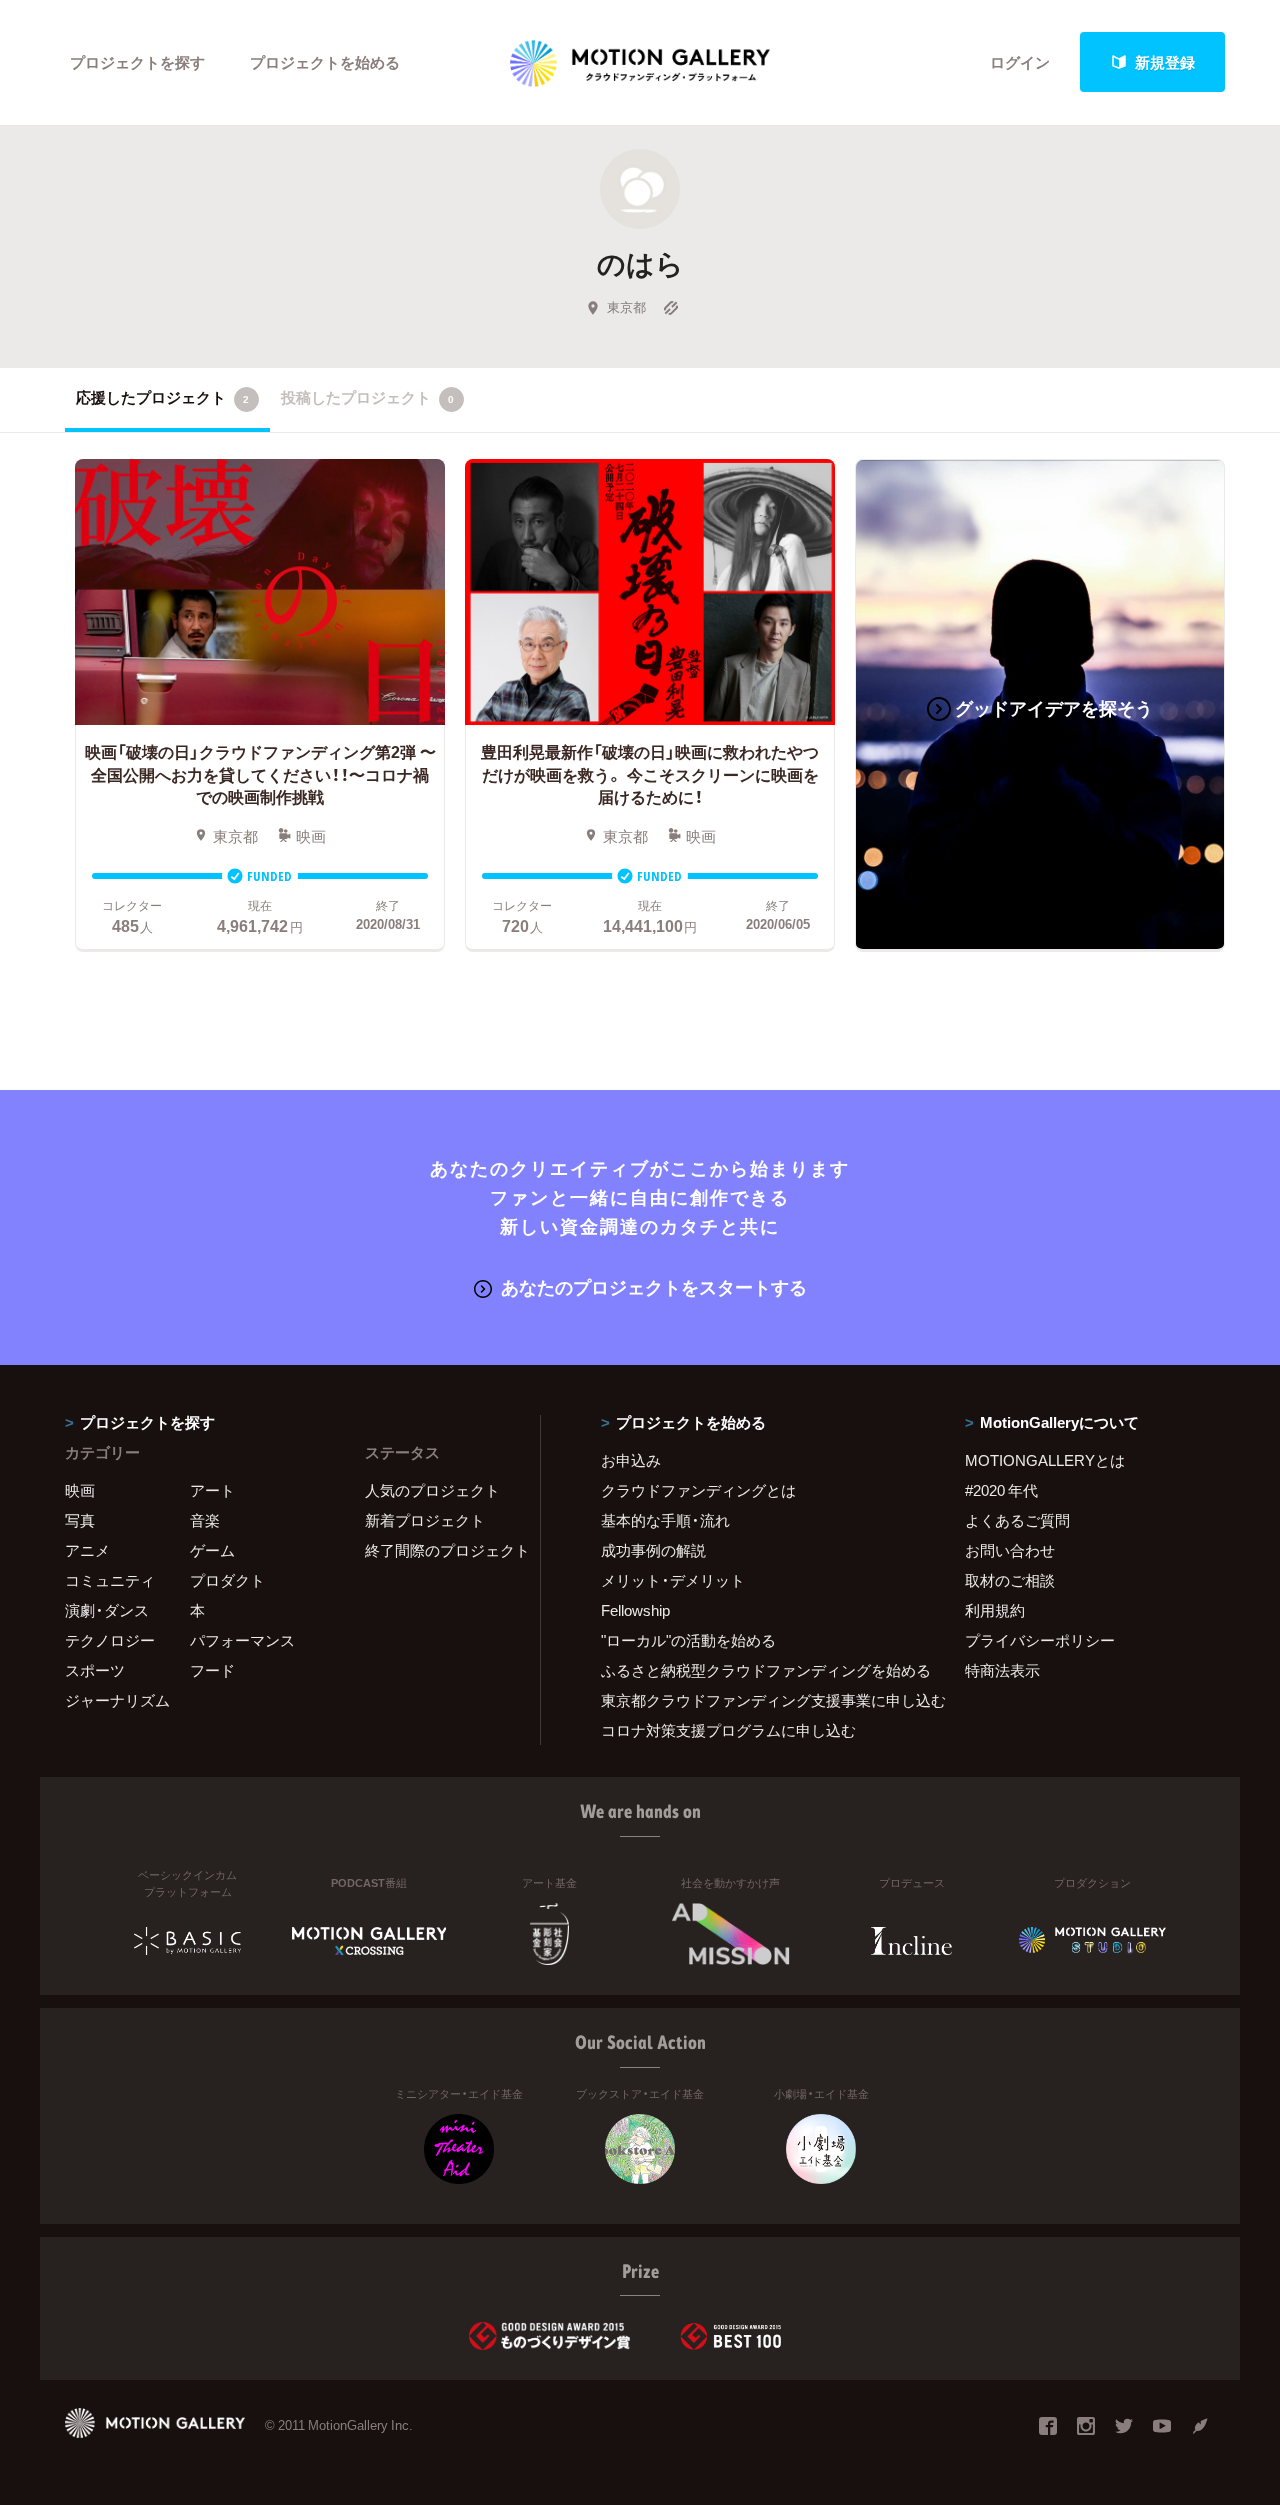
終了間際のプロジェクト (440, 1550)
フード (212, 1670)
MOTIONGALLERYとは (1045, 1460)
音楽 (205, 1520)
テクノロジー (110, 1640)
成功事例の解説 (653, 1550)
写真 (80, 1520)
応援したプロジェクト (162, 397)
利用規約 (995, 1610)
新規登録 (1165, 62)
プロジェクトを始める (325, 62)
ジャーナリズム (117, 1700)
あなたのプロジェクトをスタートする (654, 1286)
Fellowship (635, 1610)
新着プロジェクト (425, 1520)
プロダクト (227, 1580)
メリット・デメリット (673, 1580)
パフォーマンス (242, 1640)
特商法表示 (1002, 1670)
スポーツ (95, 1670)
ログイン (1020, 62)
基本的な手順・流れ (665, 1520)
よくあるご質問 (1017, 1520)
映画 (80, 1490)
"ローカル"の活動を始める (688, 1640)
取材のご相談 (1010, 1580)
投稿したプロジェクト (367, 397)
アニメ (87, 1550)
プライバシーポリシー (1040, 1640)
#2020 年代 (1001, 1490)
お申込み (631, 1460)
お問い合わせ (1010, 1550)
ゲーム (212, 1550)
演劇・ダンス (107, 1610)
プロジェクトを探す (137, 62)
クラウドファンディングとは (698, 1490)
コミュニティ (110, 1580)
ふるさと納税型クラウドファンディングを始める (758, 1670)
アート (212, 1490)
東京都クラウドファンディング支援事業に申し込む (758, 1700)
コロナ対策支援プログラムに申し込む (728, 1730)
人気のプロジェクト (432, 1490)
